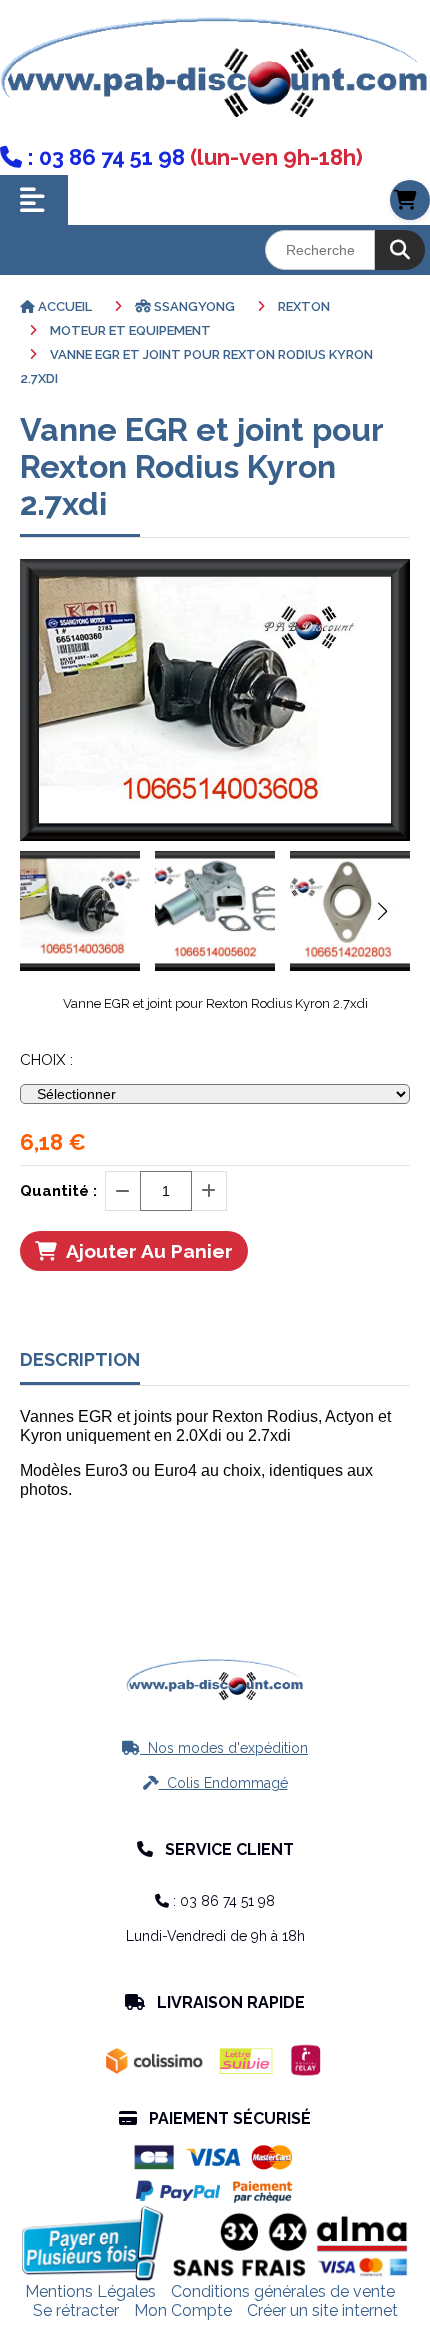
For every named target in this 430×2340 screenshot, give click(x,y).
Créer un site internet (322, 2310)
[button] (382, 911)
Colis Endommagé (215, 1783)
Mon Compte (183, 2310)
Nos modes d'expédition (215, 1748)
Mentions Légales (90, 2291)
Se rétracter (76, 2310)
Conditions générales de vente (283, 2291)
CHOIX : (46, 1060)
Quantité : (58, 1191)
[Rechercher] (400, 250)
